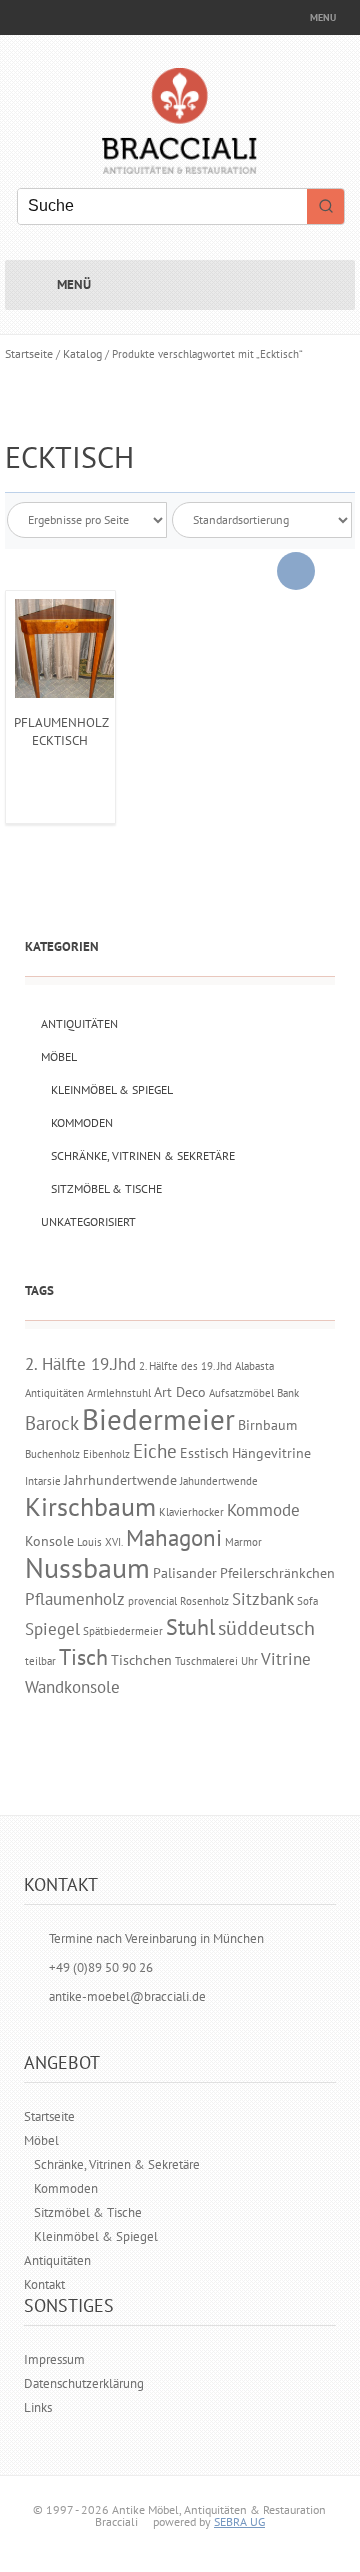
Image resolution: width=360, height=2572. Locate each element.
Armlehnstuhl (119, 1393)
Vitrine (286, 1659)
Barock (52, 1423)
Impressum (54, 2359)
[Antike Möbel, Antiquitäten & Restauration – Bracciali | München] (179, 162)
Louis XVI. (100, 1542)
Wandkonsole (72, 1687)
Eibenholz (106, 1454)
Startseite (29, 353)
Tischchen (141, 1659)
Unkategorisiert (88, 1221)
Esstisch (204, 1452)
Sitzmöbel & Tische (106, 1188)
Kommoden (82, 1122)
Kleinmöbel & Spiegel (112, 1089)
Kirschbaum (90, 1506)
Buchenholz (52, 1454)
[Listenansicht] (334, 571)
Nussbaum (87, 1567)
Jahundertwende (219, 1481)
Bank (288, 1393)
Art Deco (180, 1391)
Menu (323, 17)
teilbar (40, 1661)
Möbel (59, 1056)
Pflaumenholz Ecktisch (61, 731)
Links (38, 2407)
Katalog (82, 353)
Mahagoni (174, 1537)
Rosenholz (204, 1601)
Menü (74, 284)
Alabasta (254, 1366)
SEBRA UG (239, 2521)
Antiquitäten (79, 1023)
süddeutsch (266, 1627)
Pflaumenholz (75, 1599)
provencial (152, 1601)
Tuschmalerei (206, 1661)
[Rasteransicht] (296, 571)
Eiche (155, 1451)
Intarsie (43, 1481)
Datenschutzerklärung (84, 2383)
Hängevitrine (271, 1452)
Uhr (249, 1661)
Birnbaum (267, 1424)
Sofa (307, 1601)
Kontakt (44, 2284)
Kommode (263, 1510)
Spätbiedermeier (123, 1631)
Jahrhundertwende (120, 1479)
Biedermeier (158, 1419)
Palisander (185, 1572)
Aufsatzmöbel (241, 1393)
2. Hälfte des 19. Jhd (185, 1366)
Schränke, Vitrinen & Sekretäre (143, 1155)
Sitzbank (263, 1599)
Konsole (49, 1540)
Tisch (83, 1657)
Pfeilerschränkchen (277, 1572)
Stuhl (190, 1627)
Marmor (243, 1542)
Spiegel (52, 1629)
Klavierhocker (191, 1512)
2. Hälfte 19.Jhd (80, 1364)
